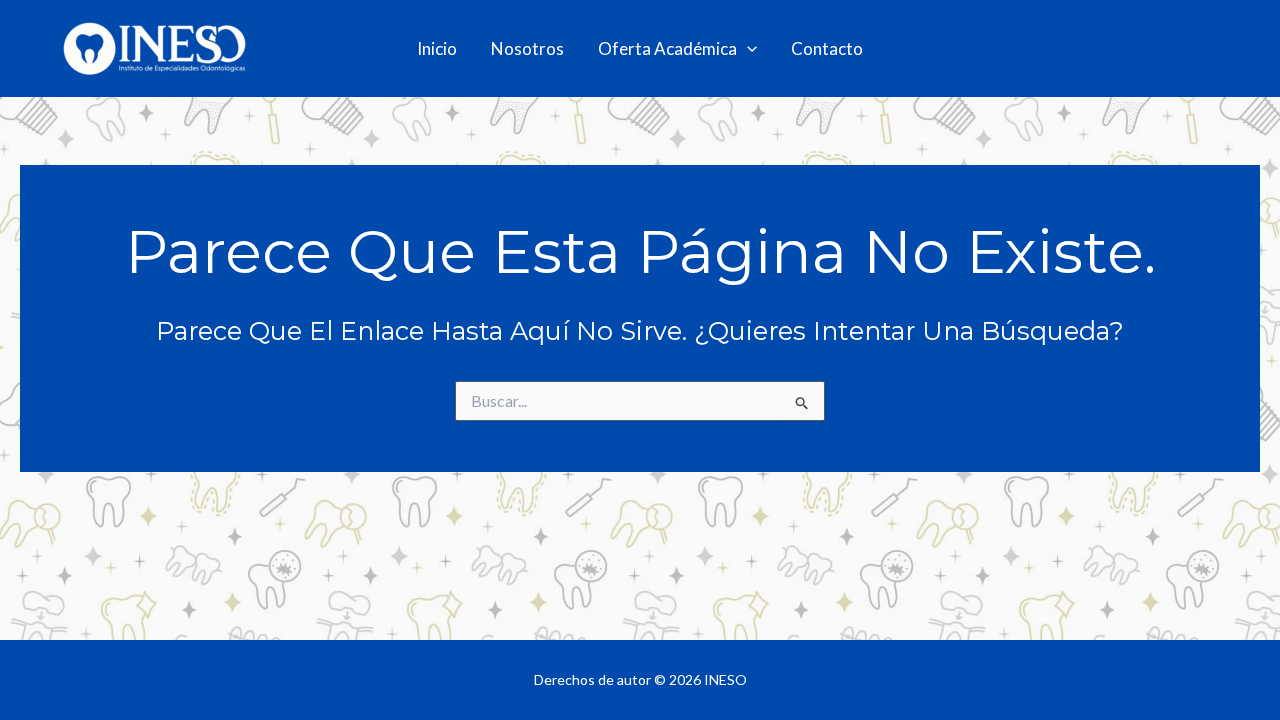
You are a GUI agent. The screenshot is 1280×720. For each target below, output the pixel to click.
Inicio (437, 48)
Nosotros (527, 48)
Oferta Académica (667, 48)
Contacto (827, 48)
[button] (747, 49)
